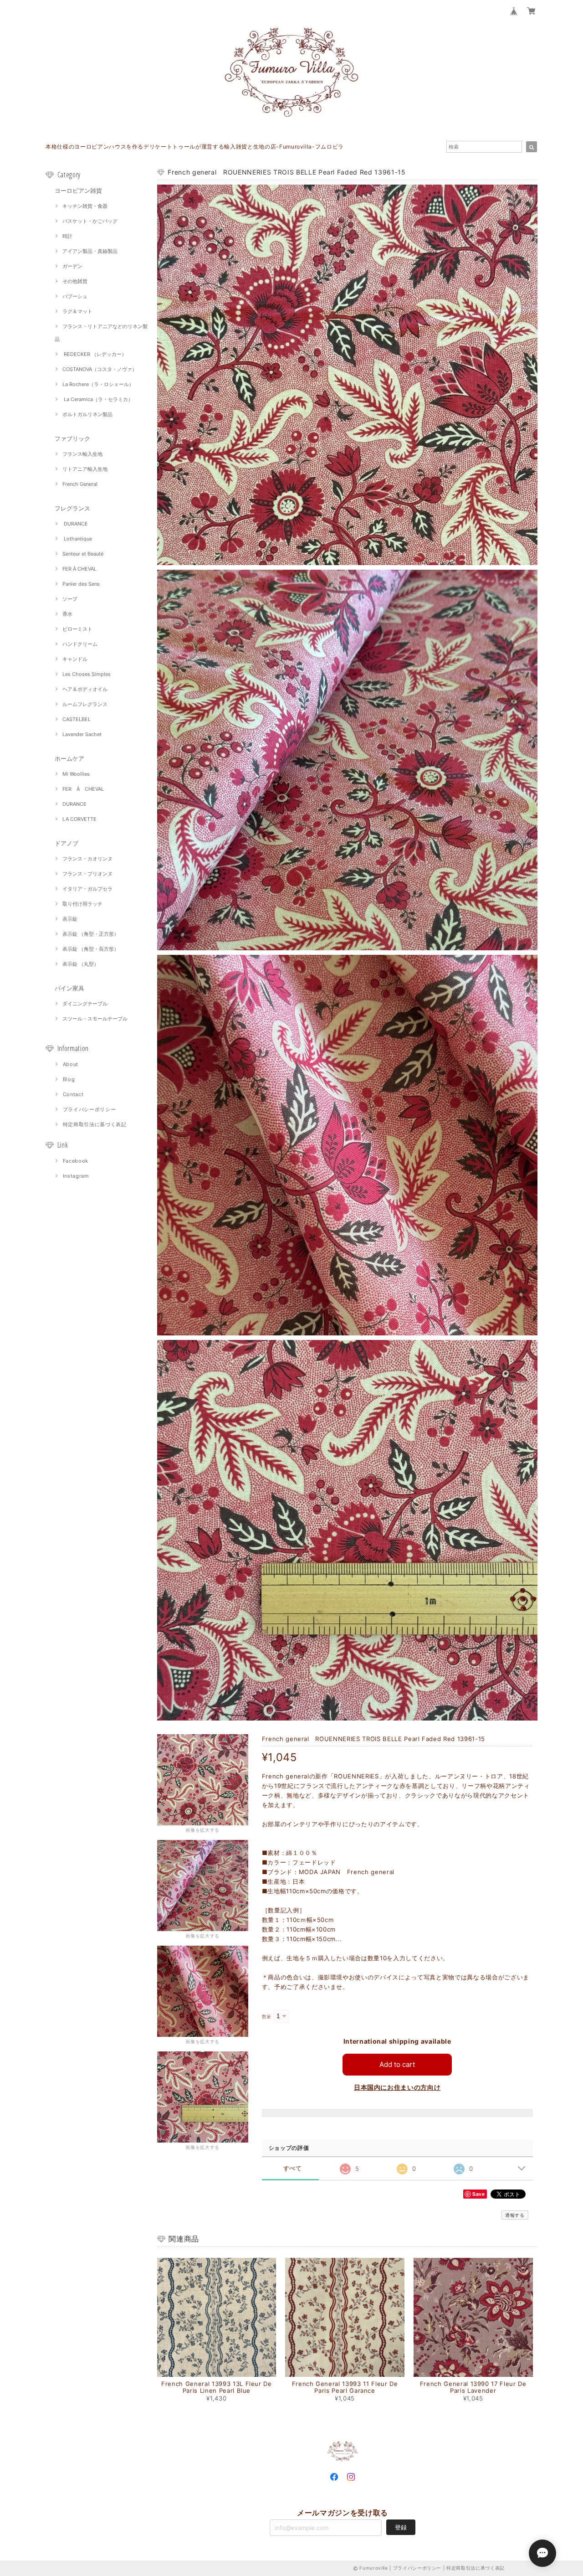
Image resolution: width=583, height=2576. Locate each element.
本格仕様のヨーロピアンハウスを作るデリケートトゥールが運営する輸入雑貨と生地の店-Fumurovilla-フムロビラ (195, 147)
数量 (267, 2017)
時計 (67, 236)
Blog (69, 1079)
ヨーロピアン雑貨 (78, 191)
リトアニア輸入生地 (85, 469)
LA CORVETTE (79, 819)
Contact (73, 1094)
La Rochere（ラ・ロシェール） (98, 384)
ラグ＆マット (77, 311)
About (71, 1064)
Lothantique (77, 539)
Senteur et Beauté (83, 554)
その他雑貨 (75, 281)
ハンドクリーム (80, 644)
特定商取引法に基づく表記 (95, 1124)
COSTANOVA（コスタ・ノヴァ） (100, 369)
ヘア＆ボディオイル (85, 689)
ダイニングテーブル (85, 1004)
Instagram (76, 1176)
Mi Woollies (76, 774)
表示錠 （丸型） (81, 964)
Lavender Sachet (82, 734)
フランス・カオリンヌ (87, 859)
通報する (515, 2215)
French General (80, 484)
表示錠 (70, 919)
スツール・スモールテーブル (95, 1019)
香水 (67, 614)
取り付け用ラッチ (82, 904)
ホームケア (69, 758)
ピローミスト (77, 629)
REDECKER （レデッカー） (95, 354)
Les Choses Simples (87, 674)
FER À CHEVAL (79, 569)
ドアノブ (66, 843)
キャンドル (75, 659)
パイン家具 (69, 988)
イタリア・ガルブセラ (87, 889)
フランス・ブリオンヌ (87, 874)
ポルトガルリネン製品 (87, 414)
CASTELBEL (77, 719)
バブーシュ (75, 296)
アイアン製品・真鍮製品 (90, 251)
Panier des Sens (81, 584)
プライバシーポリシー (89, 1109)
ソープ (70, 599)
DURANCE (75, 524)
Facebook (76, 1161)
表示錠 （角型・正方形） (91, 934)
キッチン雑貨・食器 (85, 206)
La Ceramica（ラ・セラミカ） (98, 399)
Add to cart (397, 2064)
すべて (293, 2168)
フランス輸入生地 (82, 454)
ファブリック (72, 438)
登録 (401, 2527)
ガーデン (72, 266)
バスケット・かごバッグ (90, 221)
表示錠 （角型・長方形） (91, 949)
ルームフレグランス (85, 704)
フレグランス (72, 508)
